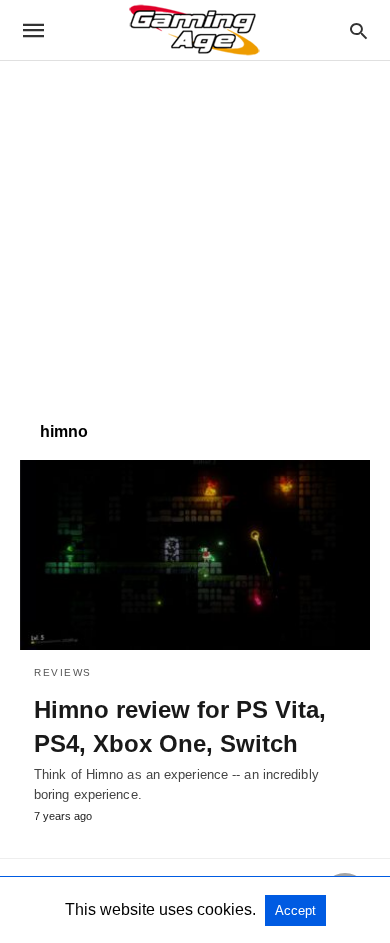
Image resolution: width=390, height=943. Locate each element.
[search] (358, 30)
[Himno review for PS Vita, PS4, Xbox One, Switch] (195, 555)
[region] (195, 231)
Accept (295, 910)
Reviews (63, 672)
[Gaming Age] (194, 30)
